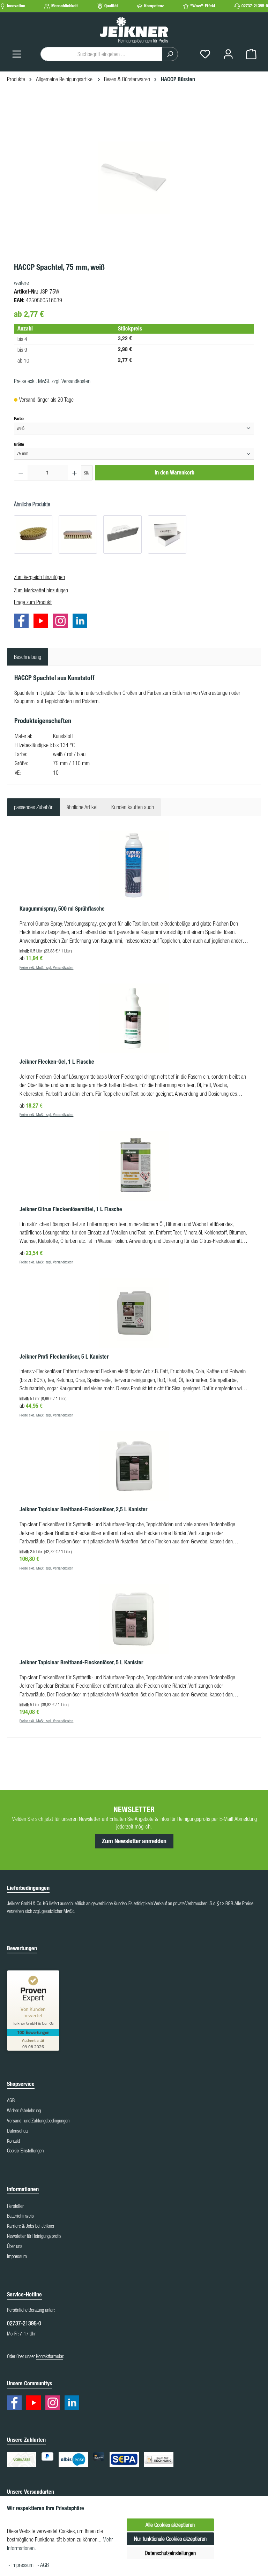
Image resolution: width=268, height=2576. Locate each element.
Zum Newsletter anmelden (134, 1841)
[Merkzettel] (205, 54)
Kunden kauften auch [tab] (133, 807)
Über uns (15, 2246)
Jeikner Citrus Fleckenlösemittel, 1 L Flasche (71, 1209)
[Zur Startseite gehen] (134, 30)
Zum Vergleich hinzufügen (39, 577)
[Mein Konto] (228, 54)
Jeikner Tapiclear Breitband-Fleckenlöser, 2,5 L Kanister (83, 1509)
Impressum (17, 2256)
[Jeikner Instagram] (62, 622)
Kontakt (13, 2141)
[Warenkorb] (251, 54)
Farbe (19, 418)
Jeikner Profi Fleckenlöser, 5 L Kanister (64, 1357)
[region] (134, 178)
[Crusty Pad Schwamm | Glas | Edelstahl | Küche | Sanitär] (167, 534)
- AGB (43, 2565)
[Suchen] (170, 54)
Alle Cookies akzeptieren (170, 2525)
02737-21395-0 (255, 6)
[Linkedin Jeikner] (82, 622)
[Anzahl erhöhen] (75, 473)
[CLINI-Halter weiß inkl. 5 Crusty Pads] (122, 534)
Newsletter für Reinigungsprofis (34, 2236)
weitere (21, 283)
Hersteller (15, 2206)
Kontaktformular (50, 2356)
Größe (19, 444)
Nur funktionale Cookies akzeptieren (170, 2539)
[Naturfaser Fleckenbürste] (33, 534)
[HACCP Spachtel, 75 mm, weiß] (134, 178)
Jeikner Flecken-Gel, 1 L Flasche (57, 1062)
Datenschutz (18, 2131)
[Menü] (17, 54)
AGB (11, 2100)
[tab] (28, 657)
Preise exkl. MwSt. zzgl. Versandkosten (52, 381)
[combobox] (101, 54)
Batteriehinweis (20, 2216)
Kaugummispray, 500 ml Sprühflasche (62, 909)
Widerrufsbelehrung (24, 2111)
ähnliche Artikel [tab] (82, 807)
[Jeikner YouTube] (43, 622)
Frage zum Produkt (33, 602)
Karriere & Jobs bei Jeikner (31, 2226)
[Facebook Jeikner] (23, 622)
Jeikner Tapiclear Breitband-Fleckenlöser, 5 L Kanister (81, 1662)
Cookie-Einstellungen (25, 2151)
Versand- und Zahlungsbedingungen (38, 2121)
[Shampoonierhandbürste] (78, 534)
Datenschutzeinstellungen (170, 2553)
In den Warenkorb (174, 473)
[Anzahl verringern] (21, 473)
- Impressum (22, 2565)
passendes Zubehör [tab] (33, 807)
